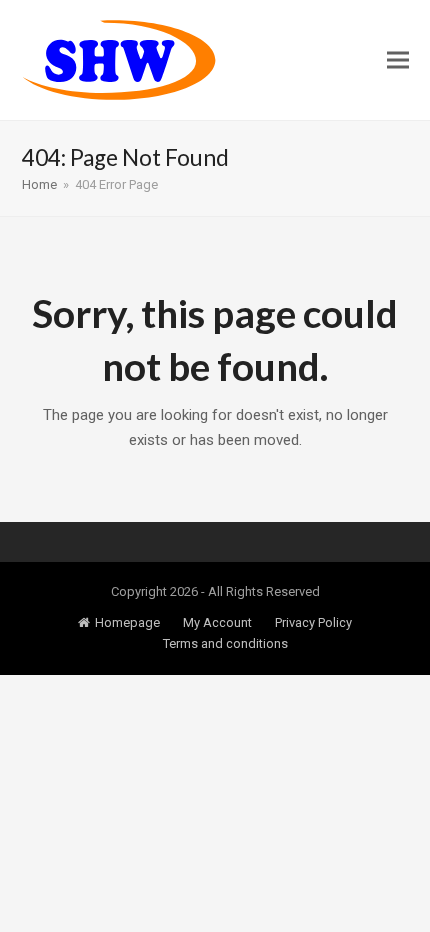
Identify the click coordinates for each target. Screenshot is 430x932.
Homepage (127, 622)
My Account (217, 622)
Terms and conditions (225, 643)
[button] (398, 60)
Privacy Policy (313, 622)
